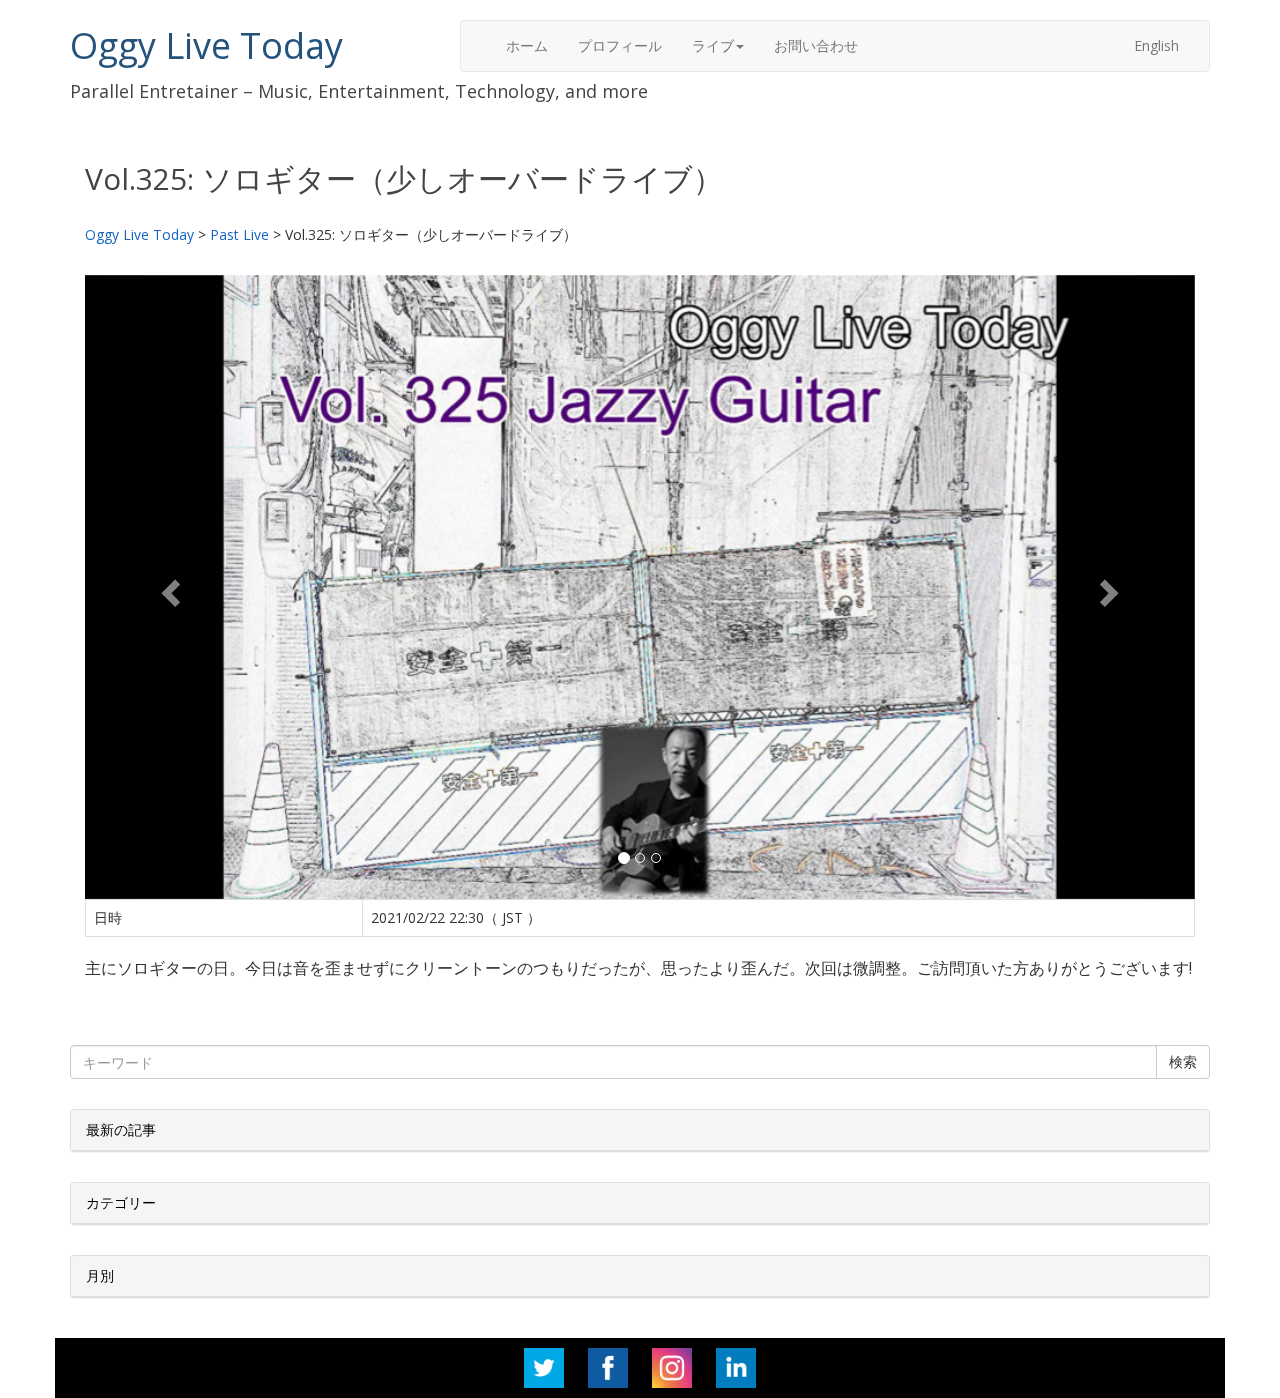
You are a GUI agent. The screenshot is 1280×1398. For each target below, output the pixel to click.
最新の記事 (121, 1129)
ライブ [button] (713, 45)
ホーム (527, 45)
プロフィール (620, 45)
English (1156, 45)
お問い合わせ (816, 45)
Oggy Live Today (206, 45)
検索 (1183, 1061)
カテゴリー (121, 1202)
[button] (168, 587)
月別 (100, 1275)
